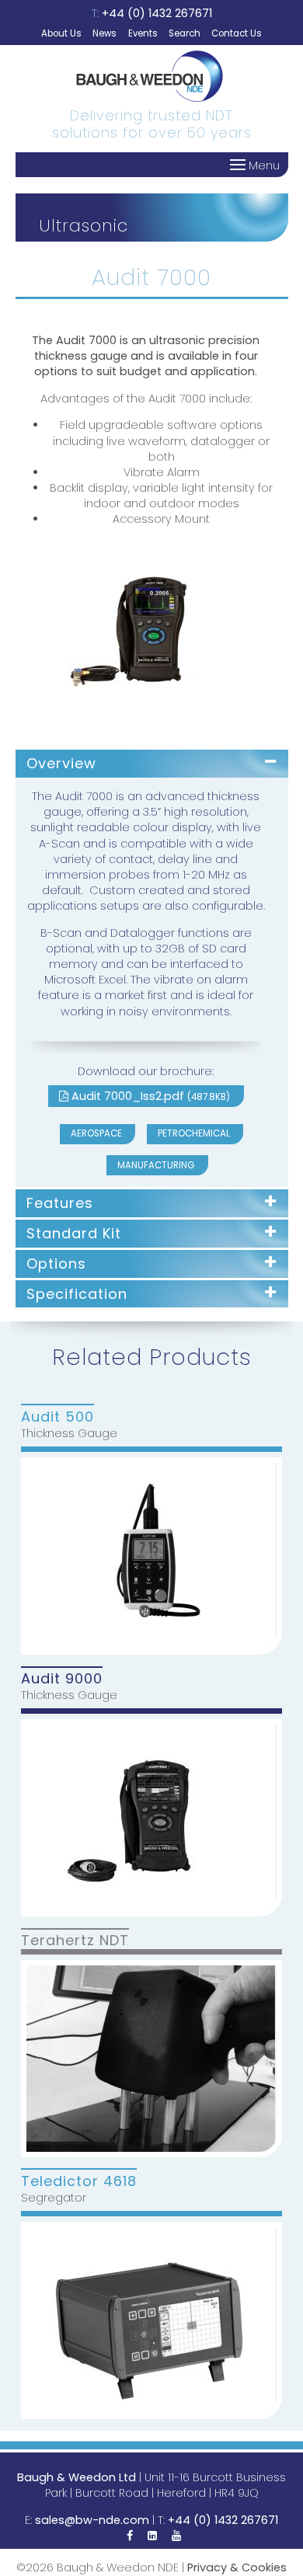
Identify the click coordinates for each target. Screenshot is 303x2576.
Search (185, 33)
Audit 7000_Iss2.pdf (149, 1096)
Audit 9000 (62, 1678)
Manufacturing (156, 1165)
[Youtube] (176, 2536)
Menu (263, 165)
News (104, 33)
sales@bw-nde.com (92, 2520)
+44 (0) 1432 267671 (157, 13)
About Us (61, 33)
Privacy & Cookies (237, 2567)
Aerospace (96, 1133)
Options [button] (56, 1264)
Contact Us (237, 33)
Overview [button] (61, 763)
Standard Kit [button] (74, 1233)
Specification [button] (77, 1294)
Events (143, 33)
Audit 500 (57, 1416)
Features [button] (60, 1203)
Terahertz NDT (75, 1940)
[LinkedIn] (152, 2536)
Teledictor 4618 (79, 2180)
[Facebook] (130, 2536)
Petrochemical (194, 1133)
